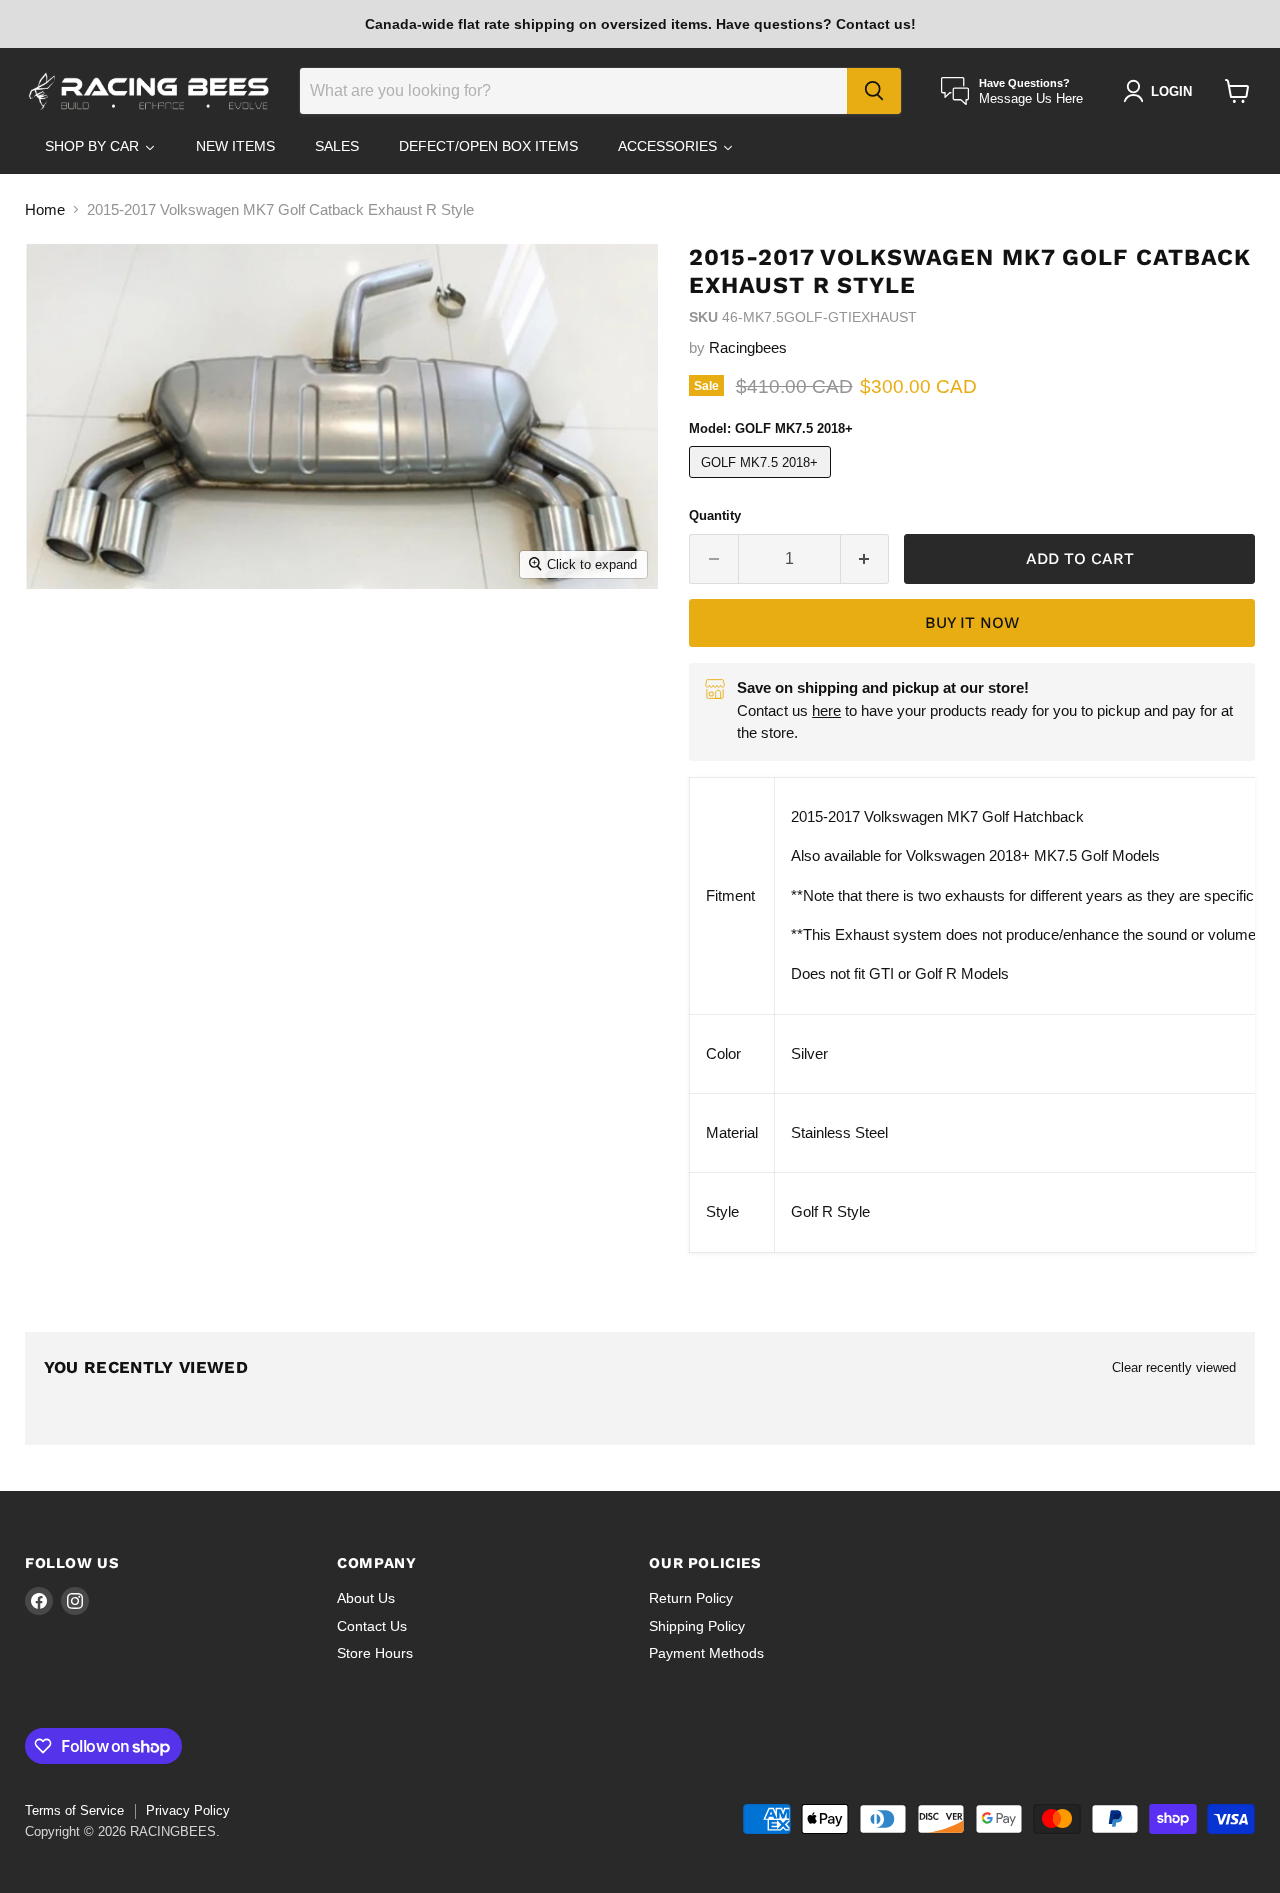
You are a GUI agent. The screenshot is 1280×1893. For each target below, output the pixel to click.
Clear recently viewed (1174, 1367)
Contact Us (372, 1626)
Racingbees (748, 347)
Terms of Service (74, 1810)
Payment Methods (706, 1653)
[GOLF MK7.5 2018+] (762, 482)
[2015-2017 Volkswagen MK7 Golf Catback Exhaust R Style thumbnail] (94, 645)
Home (45, 209)
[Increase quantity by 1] (865, 559)
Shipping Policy (697, 1626)
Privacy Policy (188, 1810)
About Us (366, 1598)
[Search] (874, 91)
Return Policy (691, 1598)
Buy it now (972, 622)
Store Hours (375, 1653)
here (826, 710)
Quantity (715, 515)
